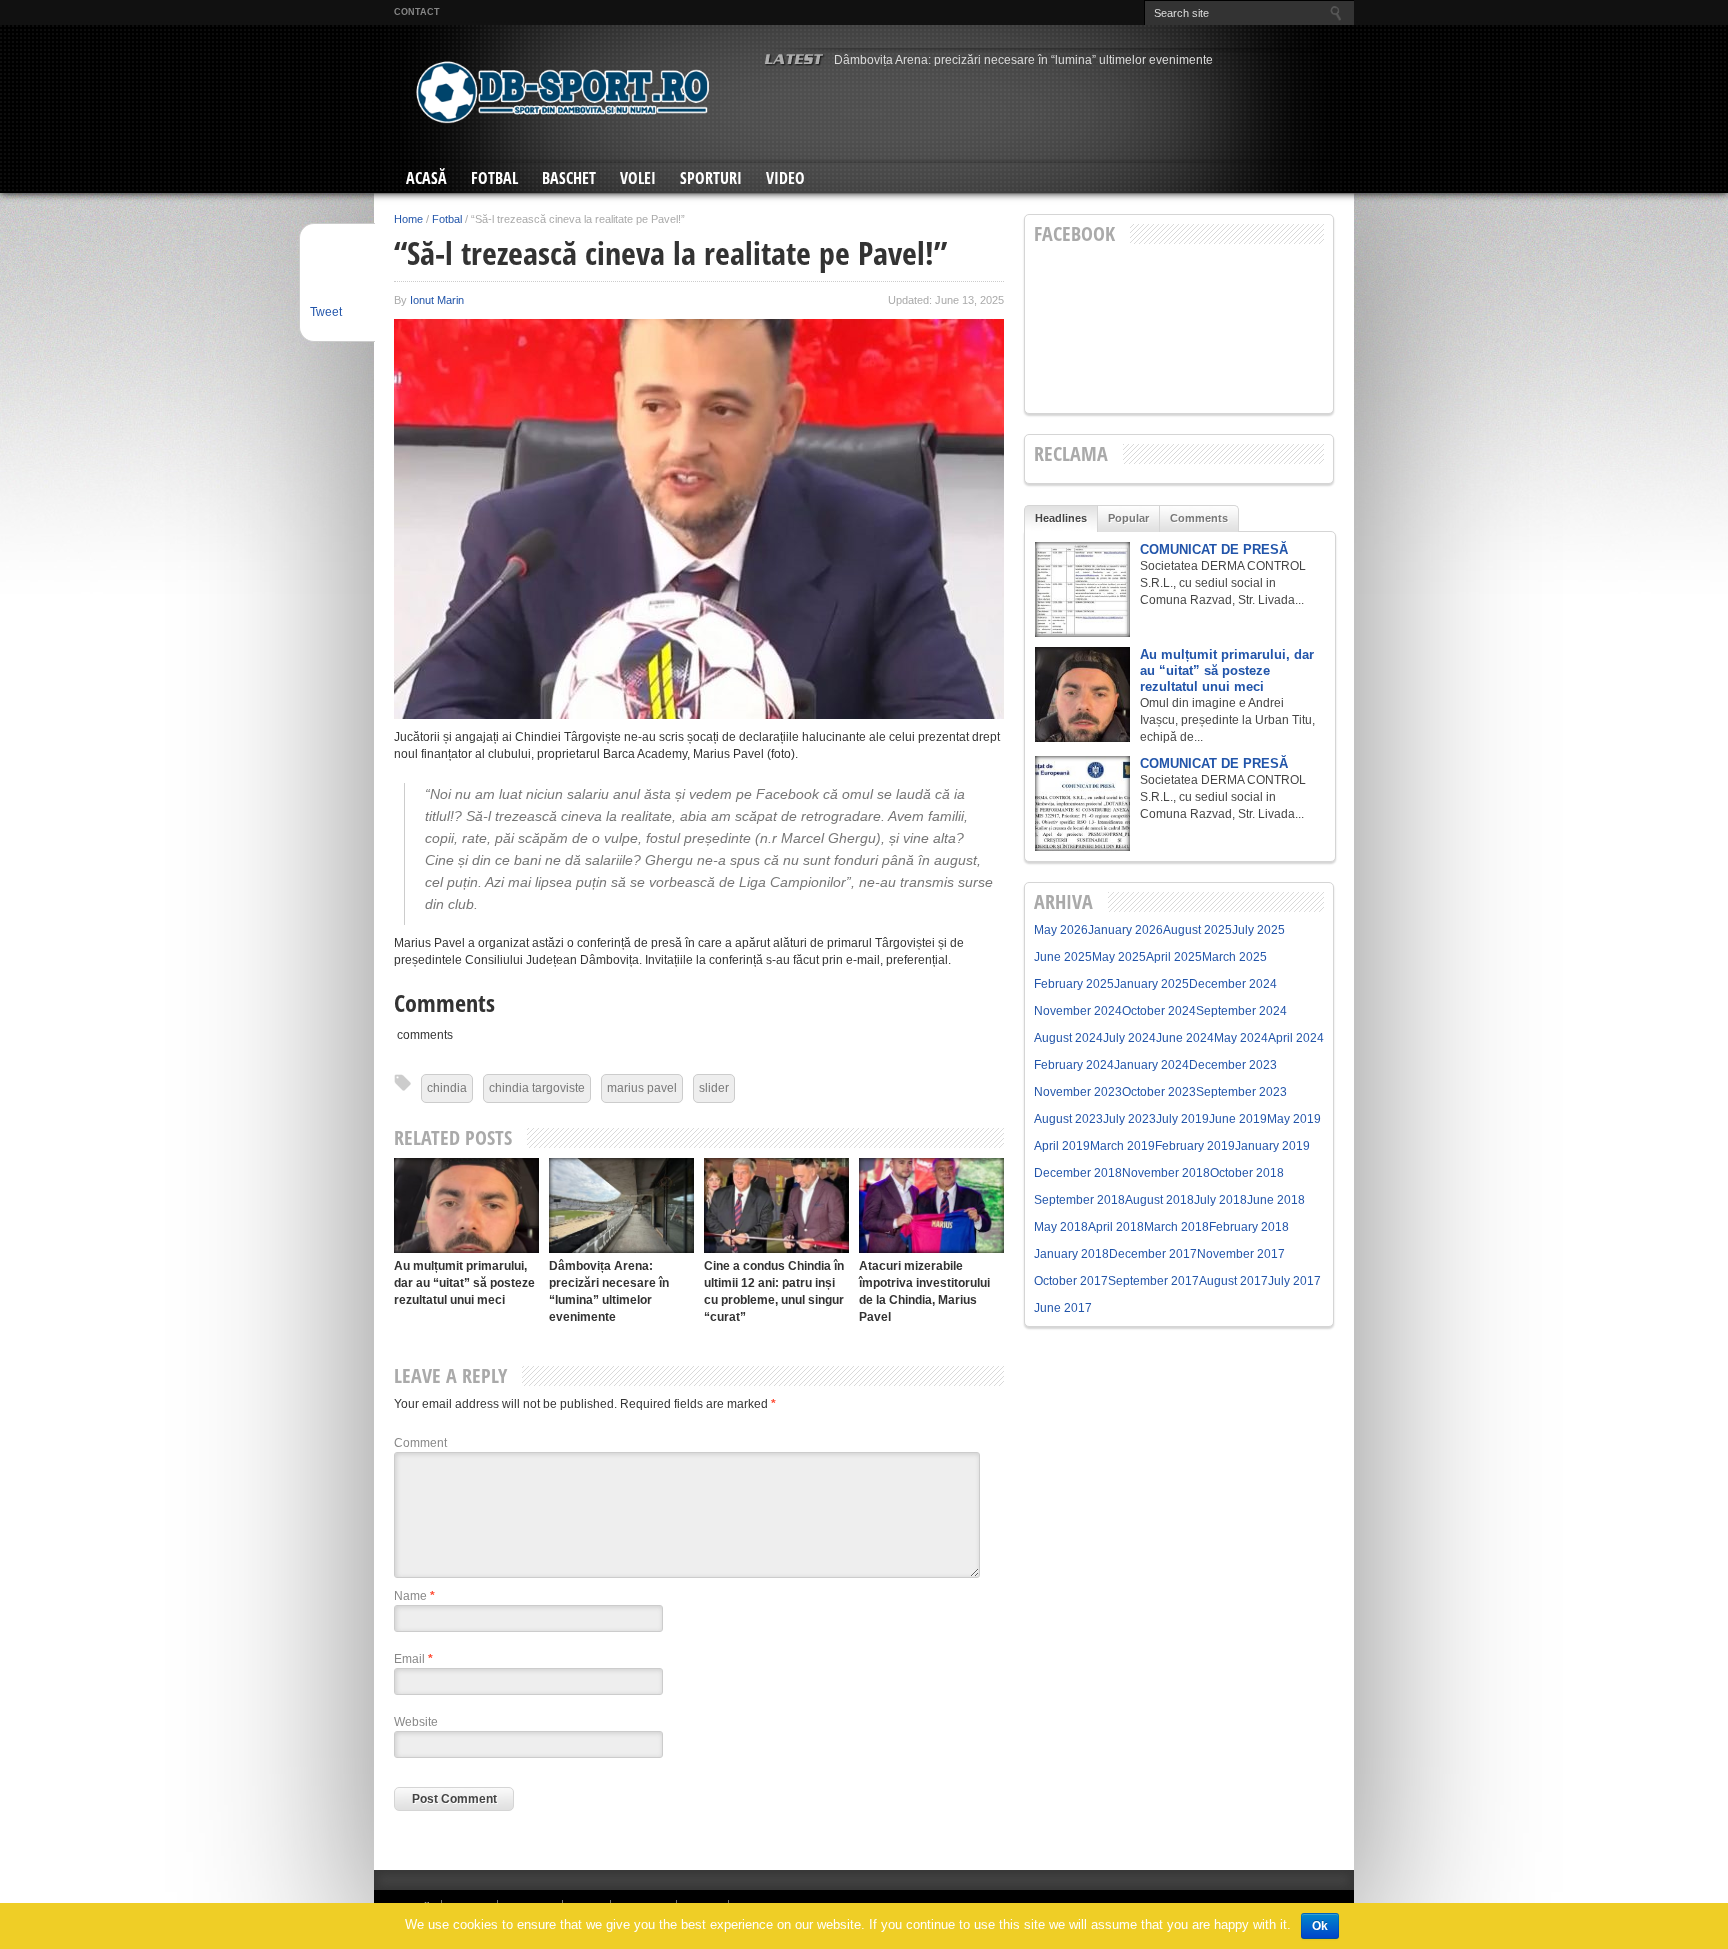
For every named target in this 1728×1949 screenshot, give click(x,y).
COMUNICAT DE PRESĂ (1214, 549)
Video (785, 178)
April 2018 (1116, 1227)
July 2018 (1220, 1200)
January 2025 (1151, 984)
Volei (638, 178)
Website (416, 1722)
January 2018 (1071, 1254)
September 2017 (1153, 1281)
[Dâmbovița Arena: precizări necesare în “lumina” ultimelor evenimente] (621, 1205)
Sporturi (711, 178)
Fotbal (494, 178)
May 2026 (1061, 930)
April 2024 (1296, 1038)
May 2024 (1241, 1038)
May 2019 (1294, 1119)
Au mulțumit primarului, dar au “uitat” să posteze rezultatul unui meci (464, 1283)
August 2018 (1159, 1200)
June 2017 (1063, 1308)
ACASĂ (426, 178)
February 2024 (1074, 1065)
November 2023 (1078, 1092)
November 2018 (1166, 1173)
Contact (417, 12)
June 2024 (1185, 1038)
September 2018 (1079, 1200)
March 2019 (1122, 1146)
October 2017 (1071, 1281)
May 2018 (1061, 1227)
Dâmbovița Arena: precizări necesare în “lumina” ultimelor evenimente (1023, 60)
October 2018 (1247, 1173)
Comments (1199, 518)
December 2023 (1233, 1065)
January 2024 (1151, 1065)
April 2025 (1174, 957)
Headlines (1061, 518)
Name (414, 1596)
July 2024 (1129, 1038)
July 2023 (1129, 1119)
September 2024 (1241, 1011)
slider (714, 1088)
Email (413, 1659)
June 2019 (1238, 1119)
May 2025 (1119, 957)
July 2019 (1182, 1119)
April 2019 (1062, 1146)
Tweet (326, 312)
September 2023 (1241, 1092)
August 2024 (1068, 1038)
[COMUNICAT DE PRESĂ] (1082, 589)
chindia (447, 1088)
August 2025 (1197, 930)
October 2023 (1159, 1092)
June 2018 (1276, 1200)
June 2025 (1063, 957)
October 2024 (1159, 1011)
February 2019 (1195, 1146)
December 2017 (1153, 1254)
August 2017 (1233, 1281)
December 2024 (1233, 984)
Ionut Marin (437, 300)
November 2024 (1078, 1011)
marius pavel (642, 1088)
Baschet (569, 178)
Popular (1128, 518)
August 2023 (1068, 1119)
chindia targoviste (537, 1088)
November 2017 (1241, 1254)
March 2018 (1176, 1227)
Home (408, 219)
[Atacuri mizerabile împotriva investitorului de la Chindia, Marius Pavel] (931, 1205)
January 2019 (1272, 1146)
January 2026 (1125, 930)
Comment (420, 1443)
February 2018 (1249, 1227)
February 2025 (1074, 984)
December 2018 (1078, 1173)
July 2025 (1258, 930)
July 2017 (1294, 1281)
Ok (1320, 1926)
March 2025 (1234, 957)
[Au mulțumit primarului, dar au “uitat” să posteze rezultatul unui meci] (466, 1205)
